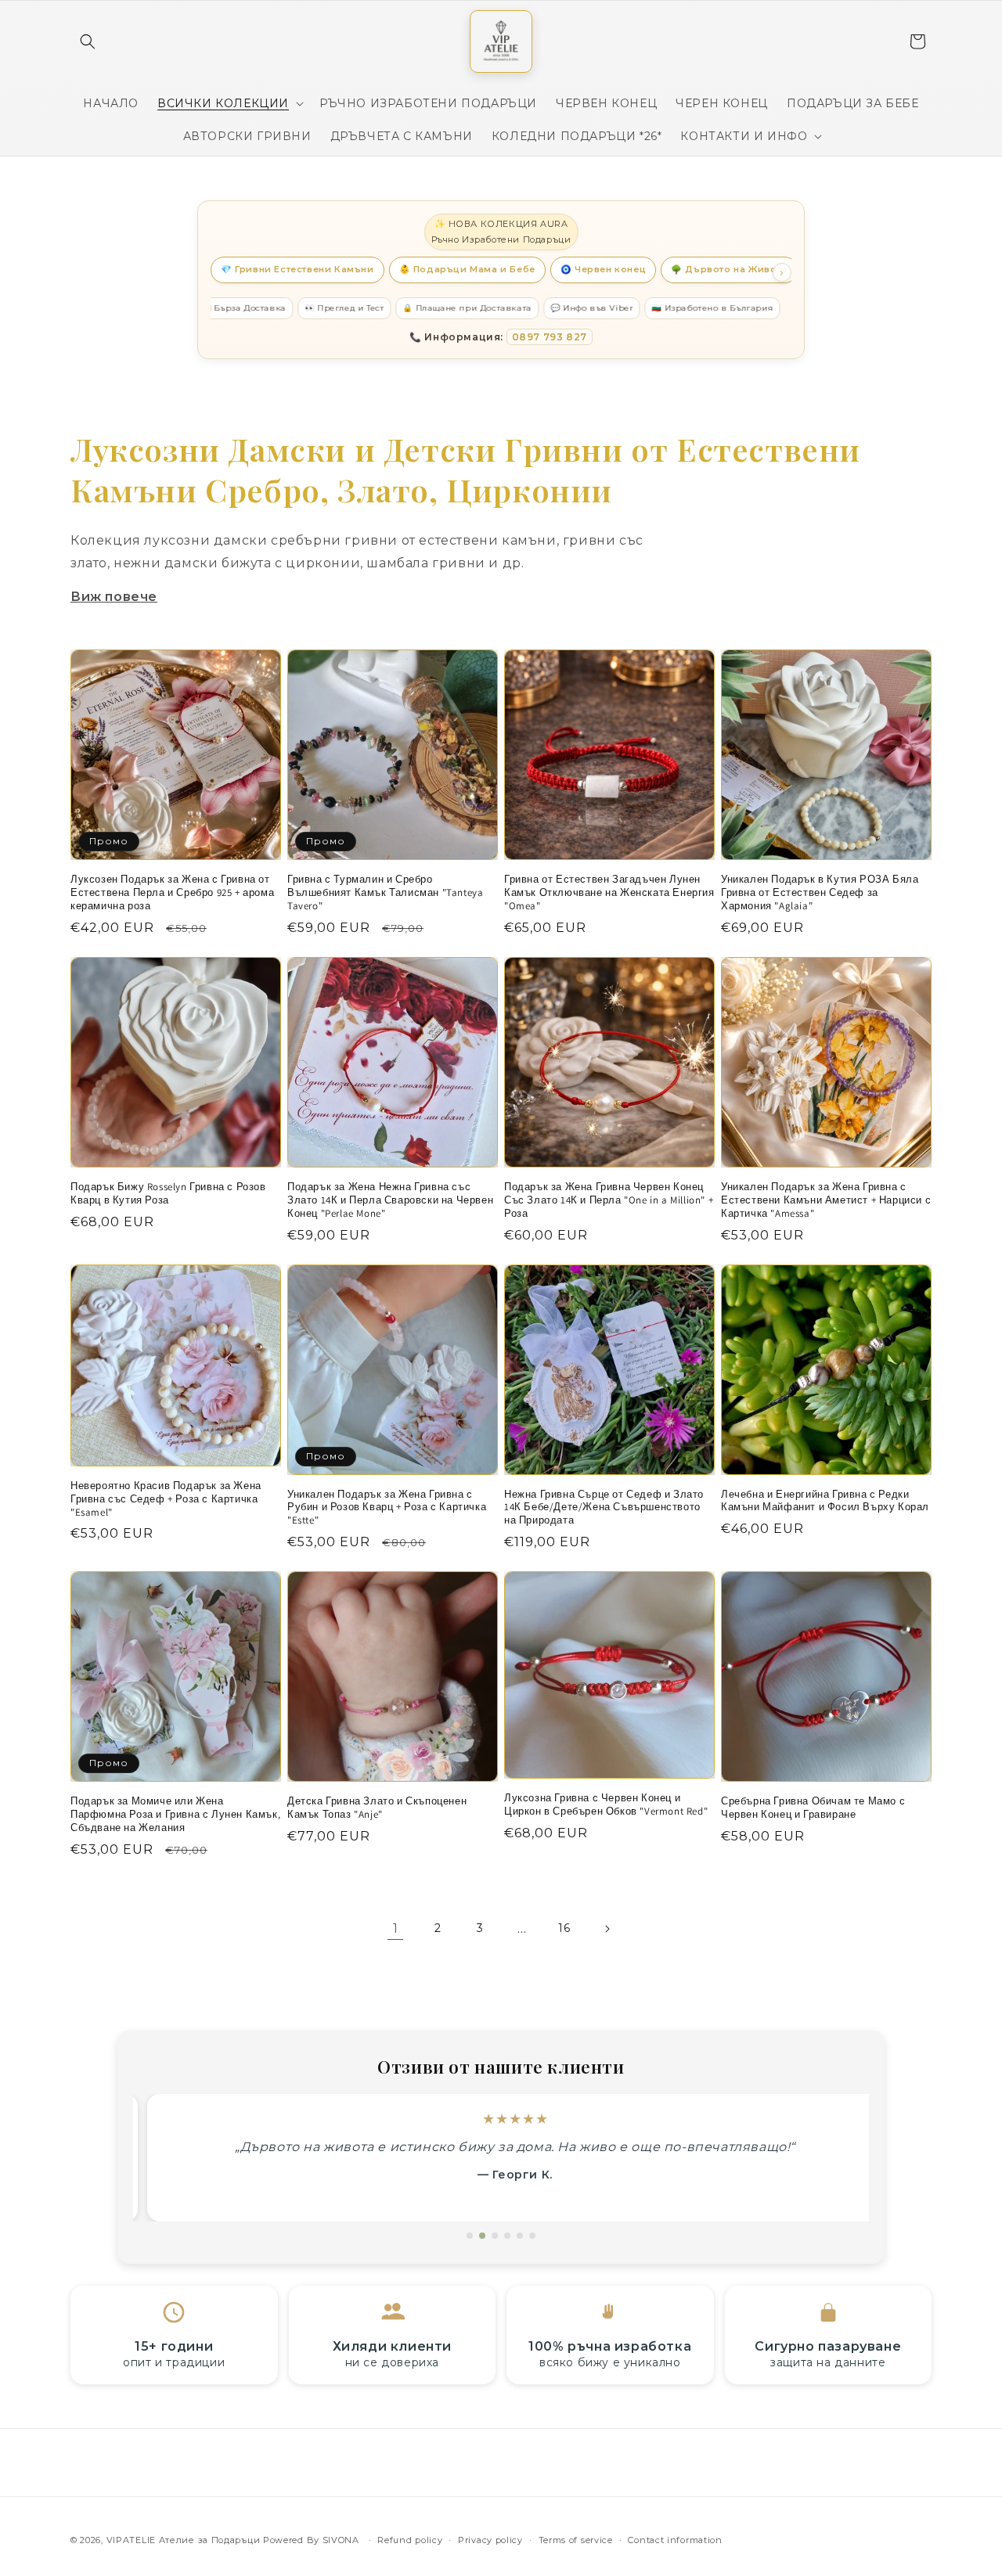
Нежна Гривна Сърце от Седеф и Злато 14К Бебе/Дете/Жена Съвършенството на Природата (604, 1508)
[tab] (470, 2236)
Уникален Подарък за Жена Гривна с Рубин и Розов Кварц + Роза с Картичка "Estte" (387, 1508)
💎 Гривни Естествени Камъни (297, 269)
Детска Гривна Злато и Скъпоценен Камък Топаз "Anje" (377, 1808)
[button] (88, 41)
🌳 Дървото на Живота (729, 269)
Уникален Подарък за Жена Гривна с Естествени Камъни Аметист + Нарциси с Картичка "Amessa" (826, 1200)
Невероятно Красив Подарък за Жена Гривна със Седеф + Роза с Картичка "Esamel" (166, 1499)
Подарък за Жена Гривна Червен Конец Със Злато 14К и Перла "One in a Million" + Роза (609, 1200)
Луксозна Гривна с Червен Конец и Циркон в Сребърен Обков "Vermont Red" (606, 1805)
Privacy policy (490, 2540)
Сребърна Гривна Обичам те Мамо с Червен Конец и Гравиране (813, 1808)
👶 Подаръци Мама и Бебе (467, 269)
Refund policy (410, 2540)
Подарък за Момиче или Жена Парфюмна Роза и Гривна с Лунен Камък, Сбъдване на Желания (175, 1815)
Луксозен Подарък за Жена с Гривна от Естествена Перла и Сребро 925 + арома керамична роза (172, 893)
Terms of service (576, 2540)
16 (564, 1928)
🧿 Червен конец (603, 269)
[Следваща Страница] (607, 1929)
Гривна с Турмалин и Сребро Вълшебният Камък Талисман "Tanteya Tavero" (385, 893)
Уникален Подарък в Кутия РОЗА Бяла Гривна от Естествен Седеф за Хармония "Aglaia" (820, 893)
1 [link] (396, 1928)
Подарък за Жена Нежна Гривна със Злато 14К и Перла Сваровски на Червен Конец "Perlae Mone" (390, 1200)
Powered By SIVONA (313, 2540)
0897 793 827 (550, 337)
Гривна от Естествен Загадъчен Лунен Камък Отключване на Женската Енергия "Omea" (609, 893)
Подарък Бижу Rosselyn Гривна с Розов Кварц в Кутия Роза (168, 1194)
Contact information (675, 2540)
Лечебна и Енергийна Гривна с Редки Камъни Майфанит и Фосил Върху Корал (825, 1501)
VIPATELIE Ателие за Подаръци (184, 2540)
